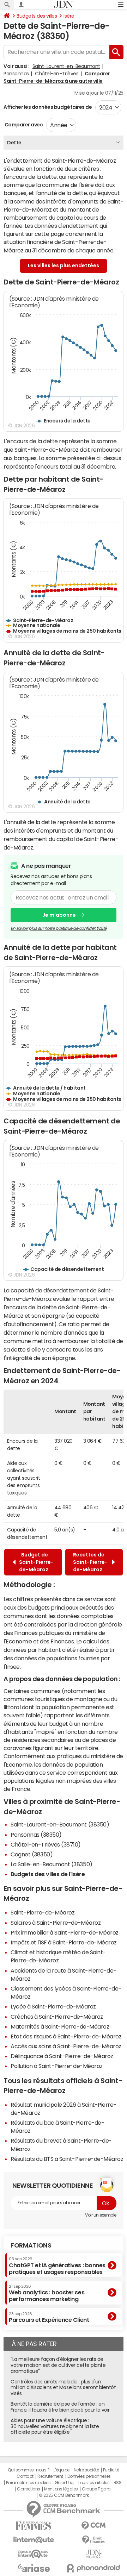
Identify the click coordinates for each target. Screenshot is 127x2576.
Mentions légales (61, 2489)
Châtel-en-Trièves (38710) (46, 1844)
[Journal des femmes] (34, 2526)
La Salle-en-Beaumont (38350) (52, 1864)
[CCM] (93, 2526)
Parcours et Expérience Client (49, 2317)
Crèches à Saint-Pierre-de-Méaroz (57, 2017)
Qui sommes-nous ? (29, 2470)
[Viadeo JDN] (93, 2554)
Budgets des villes (37, 16)
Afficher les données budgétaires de (48, 107)
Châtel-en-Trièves (57, 74)
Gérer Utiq (64, 2483)
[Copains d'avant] (34, 2554)
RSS (118, 2483)
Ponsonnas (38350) (36, 1835)
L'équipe (62, 2470)
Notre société (86, 2470)
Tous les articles (93, 2483)
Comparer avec (23, 125)
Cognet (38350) (32, 1854)
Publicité (111, 2470)
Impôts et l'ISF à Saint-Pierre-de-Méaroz (64, 1942)
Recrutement (50, 2476)
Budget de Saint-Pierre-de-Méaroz (36, 1562)
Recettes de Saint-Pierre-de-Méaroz (90, 1562)
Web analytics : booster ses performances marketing (47, 2293)
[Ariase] (34, 2568)
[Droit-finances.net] (93, 2540)
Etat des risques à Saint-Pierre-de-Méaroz (66, 2036)
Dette (14, 143)
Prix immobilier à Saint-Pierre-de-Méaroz (65, 1932)
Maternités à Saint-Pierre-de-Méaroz (60, 2026)
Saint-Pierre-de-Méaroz (43, 1912)
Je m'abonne (59, 915)
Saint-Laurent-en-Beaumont (66, 66)
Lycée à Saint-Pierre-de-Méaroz (53, 2006)
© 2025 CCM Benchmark (64, 2495)
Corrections (29, 2489)
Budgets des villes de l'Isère (48, 1874)
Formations (31, 2245)
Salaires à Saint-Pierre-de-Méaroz (56, 1923)
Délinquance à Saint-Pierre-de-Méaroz (62, 2056)
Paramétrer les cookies (28, 2483)
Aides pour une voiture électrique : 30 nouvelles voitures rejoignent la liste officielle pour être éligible (55, 2426)
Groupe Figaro (96, 2489)
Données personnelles (89, 2476)
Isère (69, 16)
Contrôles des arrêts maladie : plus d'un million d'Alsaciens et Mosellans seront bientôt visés (63, 2388)
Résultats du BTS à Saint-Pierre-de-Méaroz (67, 2159)
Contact (25, 2476)
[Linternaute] (34, 2540)
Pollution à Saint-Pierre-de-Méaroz (57, 2066)
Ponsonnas (16, 74)
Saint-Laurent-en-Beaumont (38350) (60, 1824)
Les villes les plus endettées (64, 265)
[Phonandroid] (93, 2568)
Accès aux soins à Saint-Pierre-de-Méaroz (66, 2046)
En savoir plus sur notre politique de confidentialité (59, 928)
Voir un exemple (101, 2215)
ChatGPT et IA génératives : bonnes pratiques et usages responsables (57, 2266)
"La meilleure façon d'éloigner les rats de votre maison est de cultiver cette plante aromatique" (58, 2365)
